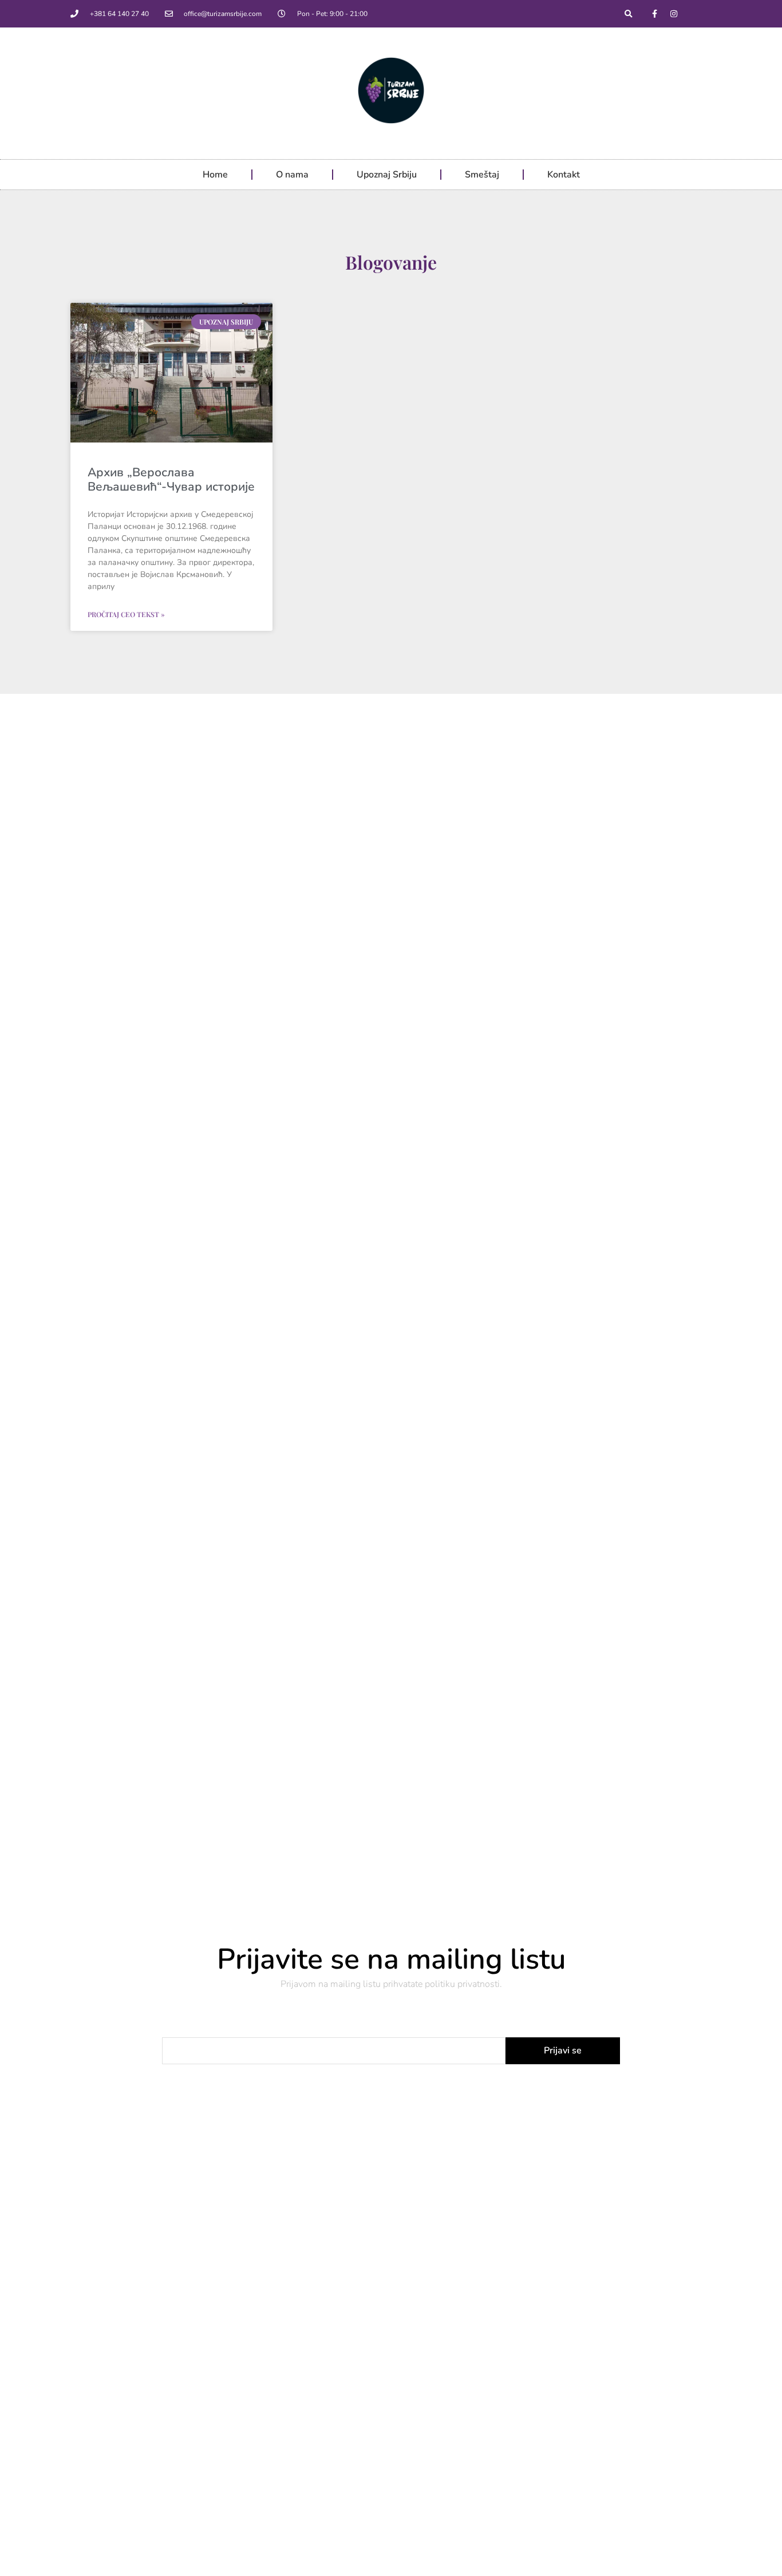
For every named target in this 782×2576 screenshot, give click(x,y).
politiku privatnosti (462, 1984)
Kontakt (564, 175)
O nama (292, 175)
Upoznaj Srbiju (387, 175)
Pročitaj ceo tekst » (126, 614)
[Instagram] (674, 14)
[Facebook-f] (655, 14)
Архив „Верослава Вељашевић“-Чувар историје (171, 479)
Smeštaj (482, 175)
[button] (629, 14)
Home (215, 175)
